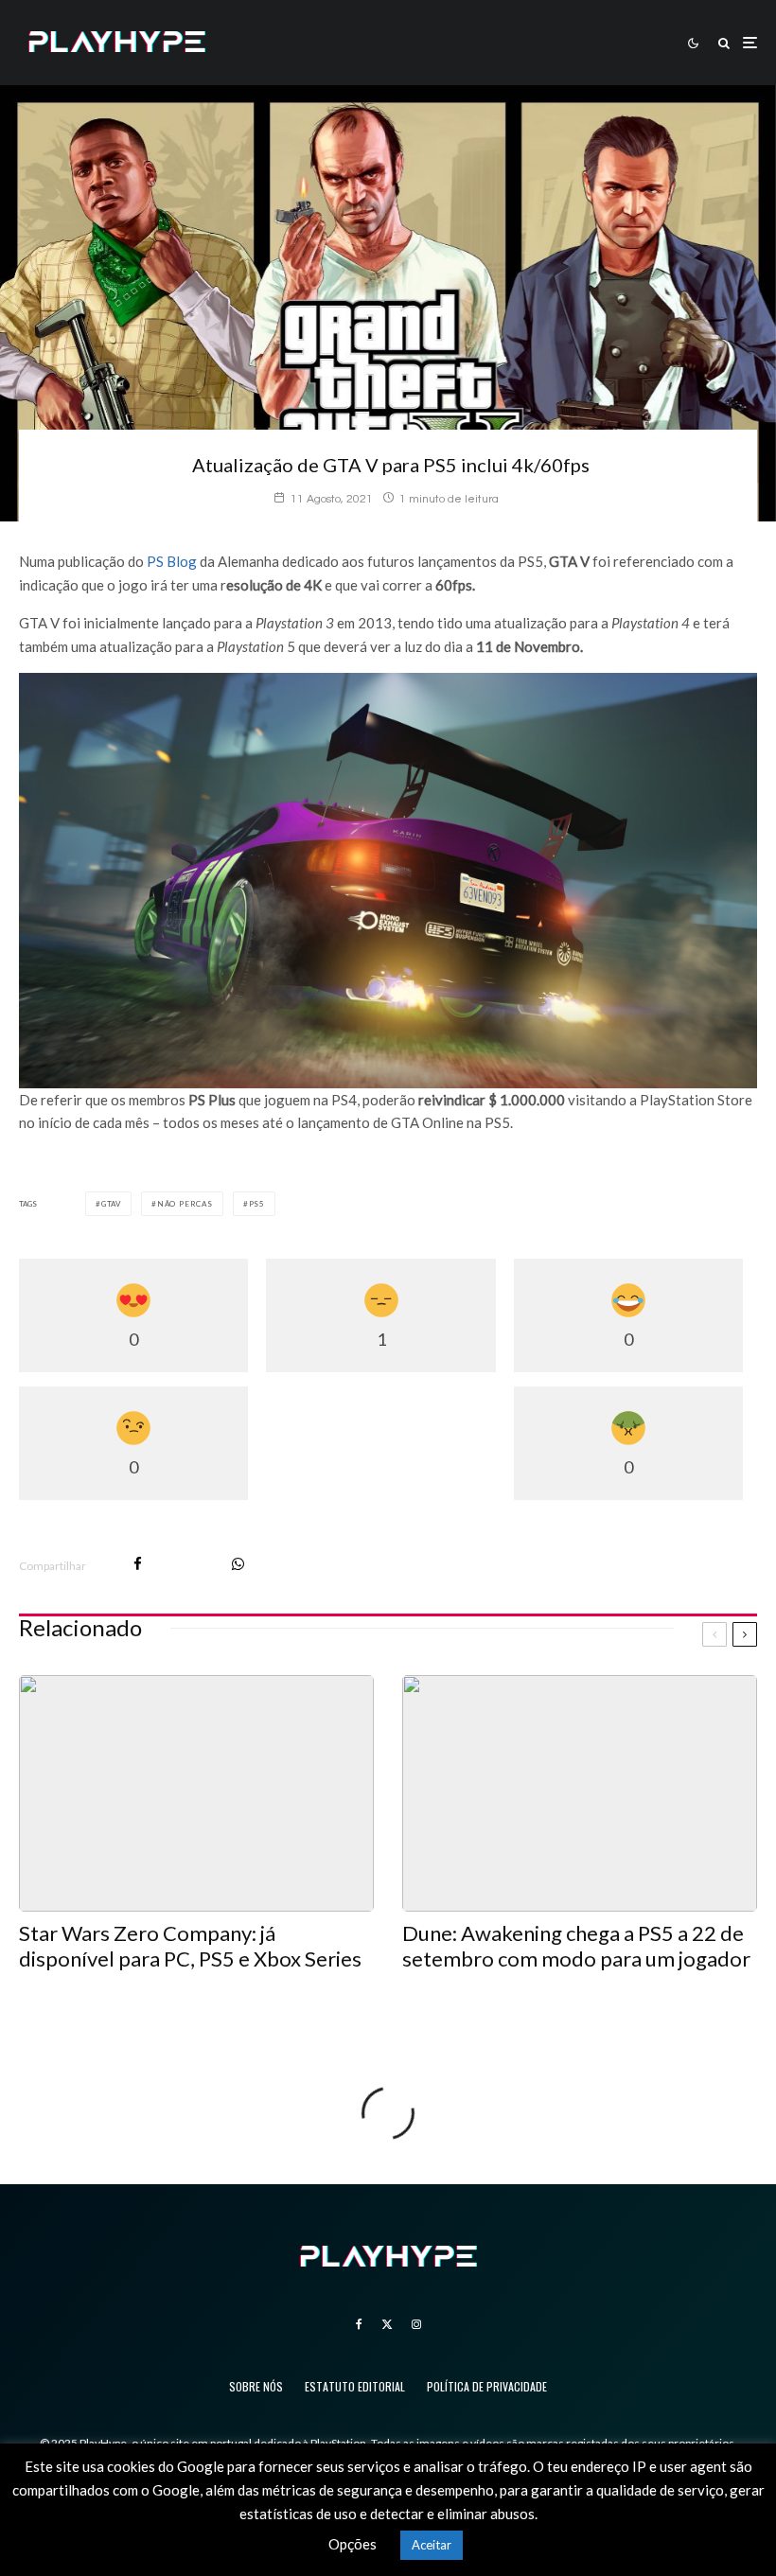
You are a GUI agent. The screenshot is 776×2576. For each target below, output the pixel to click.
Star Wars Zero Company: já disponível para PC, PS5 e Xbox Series (190, 1946)
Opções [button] (353, 2544)
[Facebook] (359, 2324)
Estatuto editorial (355, 2386)
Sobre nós (256, 2386)
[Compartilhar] (138, 1564)
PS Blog (172, 561)
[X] (387, 2324)
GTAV (111, 1204)
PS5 (257, 1204)
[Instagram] (416, 2324)
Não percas (185, 1204)
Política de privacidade (487, 2386)
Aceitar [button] (432, 2545)
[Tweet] (187, 1564)
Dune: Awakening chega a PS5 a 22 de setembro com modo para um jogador (576, 1946)
